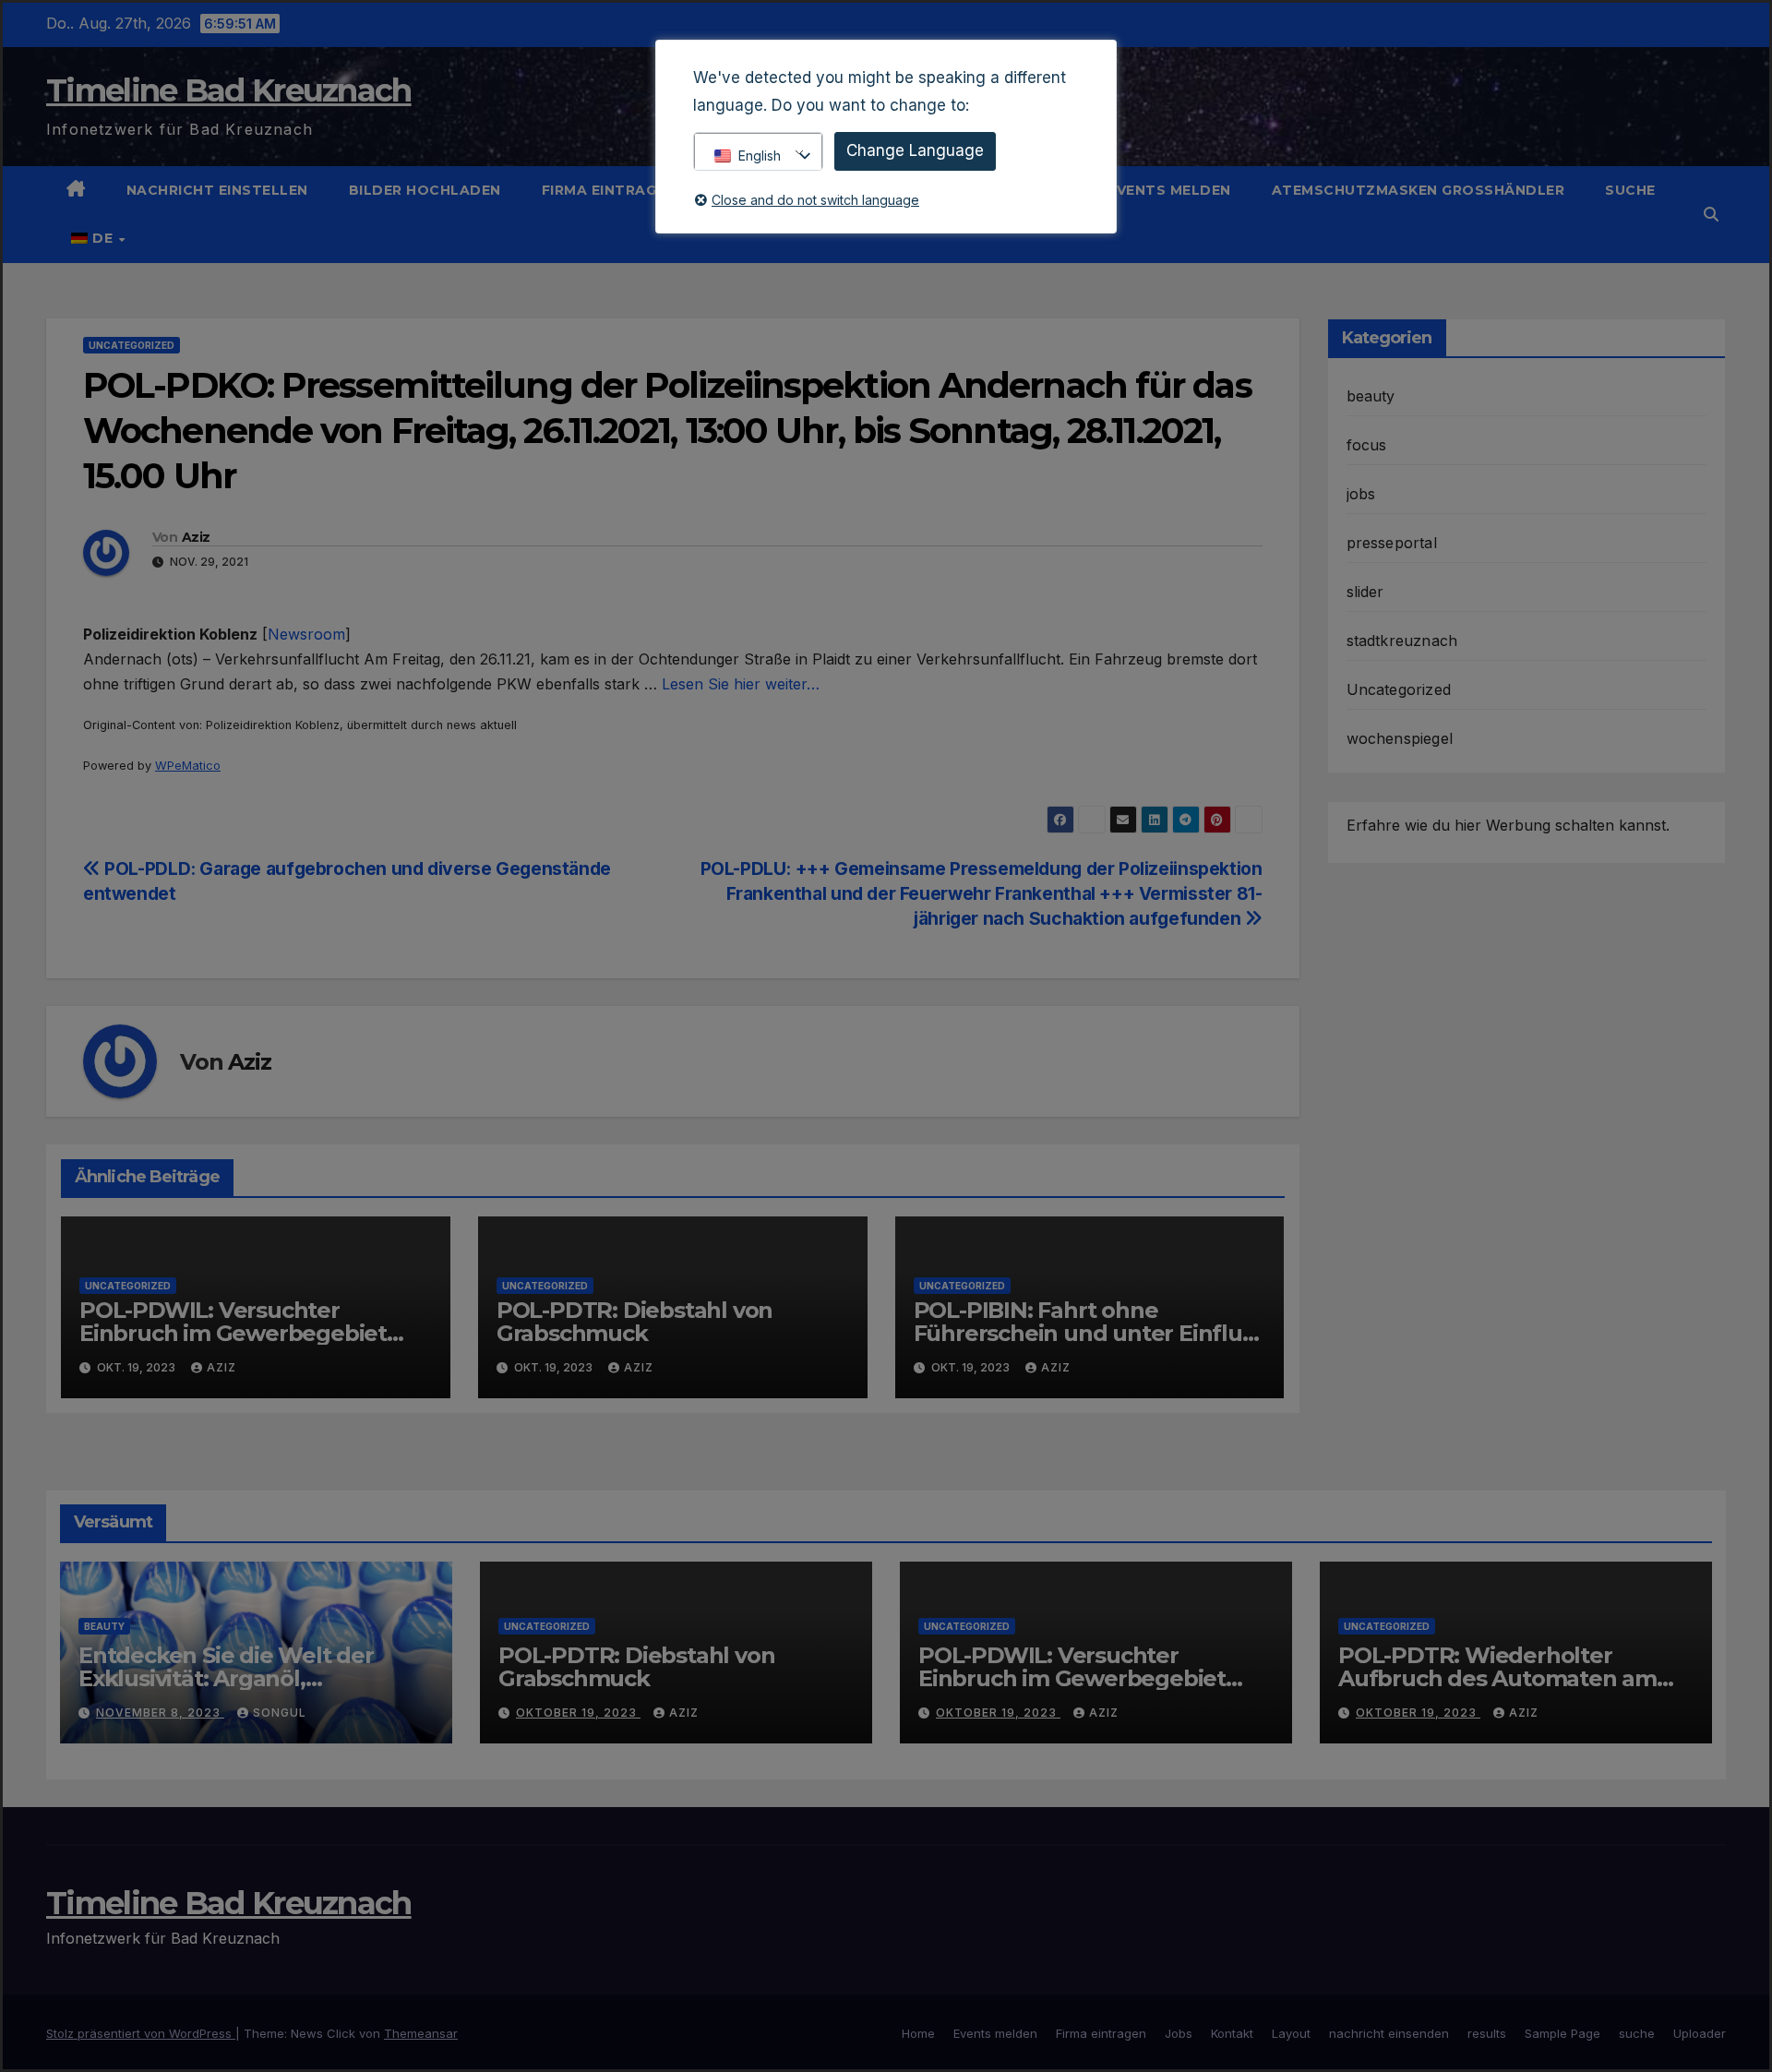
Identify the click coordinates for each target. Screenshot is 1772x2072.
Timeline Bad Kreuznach (229, 90)
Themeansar (421, 2033)
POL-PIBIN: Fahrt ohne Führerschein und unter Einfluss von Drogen (1089, 1333)
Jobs (1179, 2033)
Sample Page (1562, 2033)
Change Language (915, 150)
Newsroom (306, 634)
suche (1630, 190)
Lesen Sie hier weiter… (741, 684)
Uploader (1700, 2033)
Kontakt (1232, 2033)
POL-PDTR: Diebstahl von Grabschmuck (635, 1322)
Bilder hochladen (425, 190)
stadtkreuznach (1402, 641)
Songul (280, 1713)
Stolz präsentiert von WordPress (141, 2033)
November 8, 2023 (160, 1713)
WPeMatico (188, 766)
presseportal (1392, 543)
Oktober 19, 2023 (578, 1713)
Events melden (1169, 190)
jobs (1361, 494)
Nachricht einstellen (217, 190)
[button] (1711, 214)
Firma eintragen (611, 190)
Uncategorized (132, 345)
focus (1367, 445)
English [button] (760, 156)
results (1487, 2033)
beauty (1371, 396)
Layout (1291, 2033)
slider (1365, 592)
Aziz (196, 537)
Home (918, 2033)
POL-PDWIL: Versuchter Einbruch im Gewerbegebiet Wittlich (233, 1333)
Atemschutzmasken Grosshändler (1419, 190)
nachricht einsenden (1389, 2033)
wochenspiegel (1400, 738)
